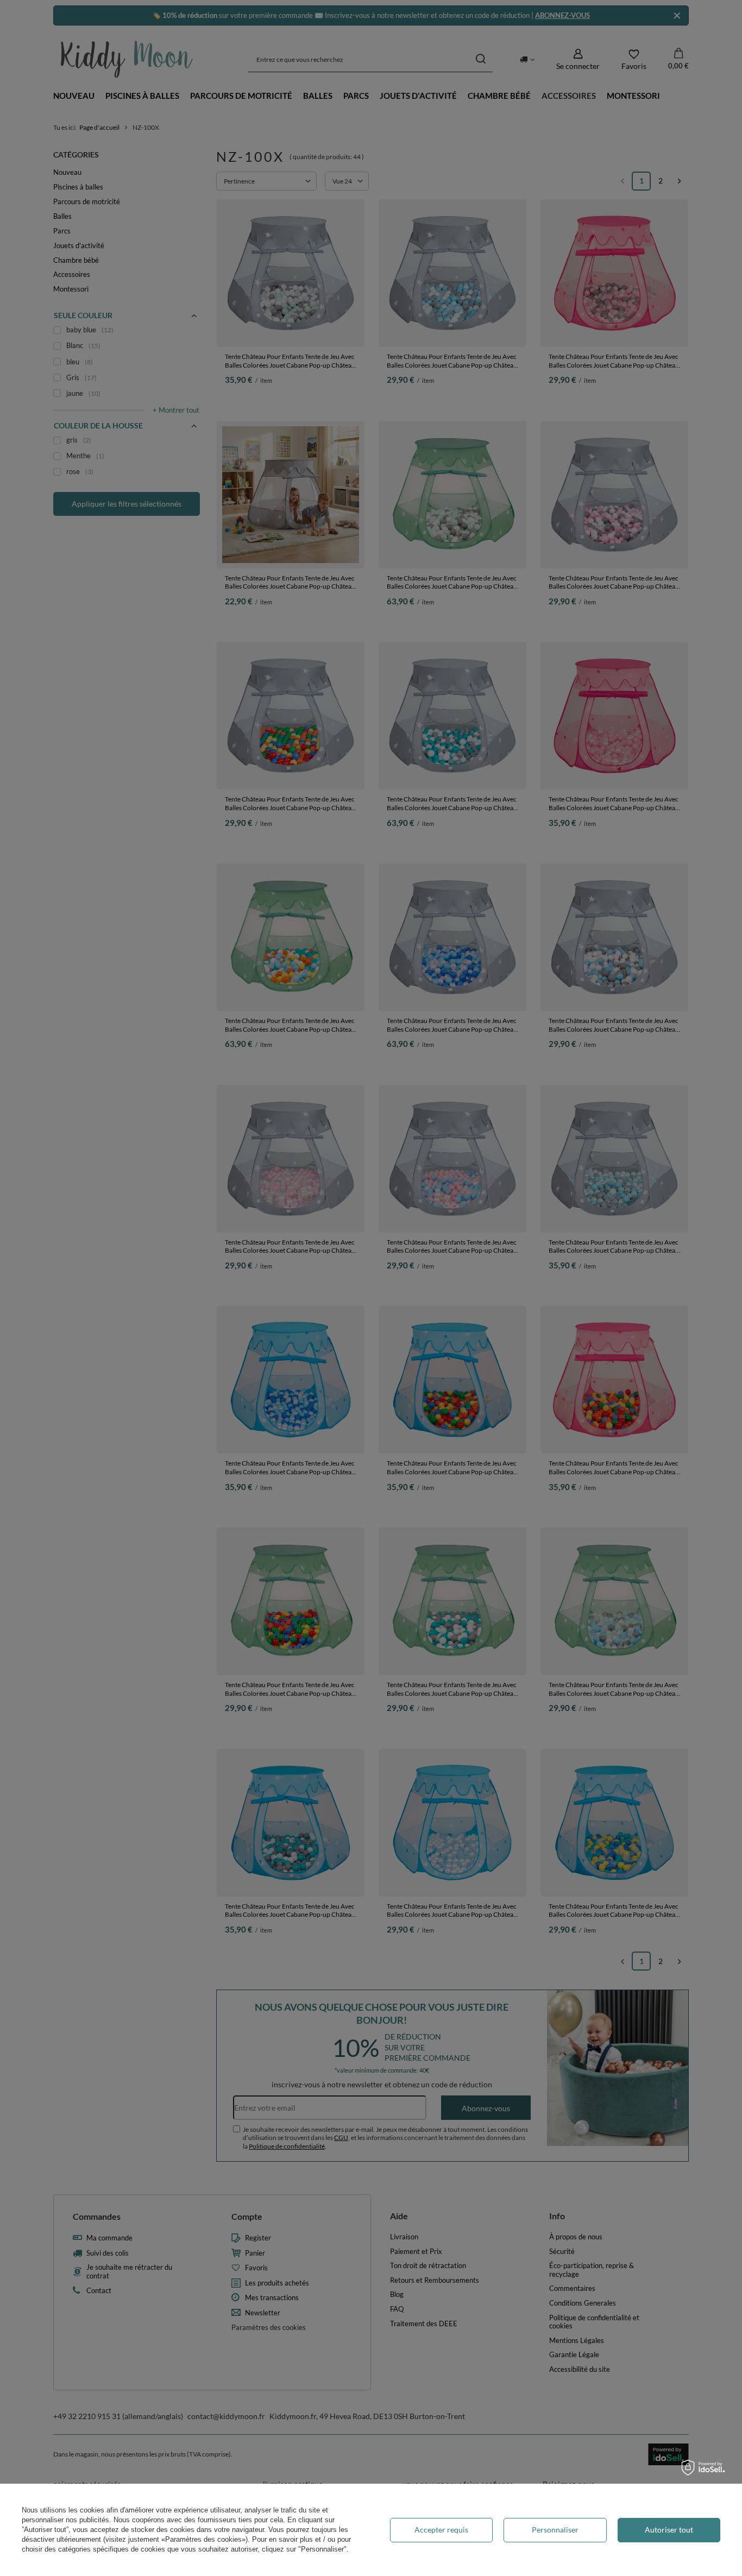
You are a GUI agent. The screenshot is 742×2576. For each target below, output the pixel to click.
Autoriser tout (669, 2530)
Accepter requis (441, 2530)
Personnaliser (555, 2530)
